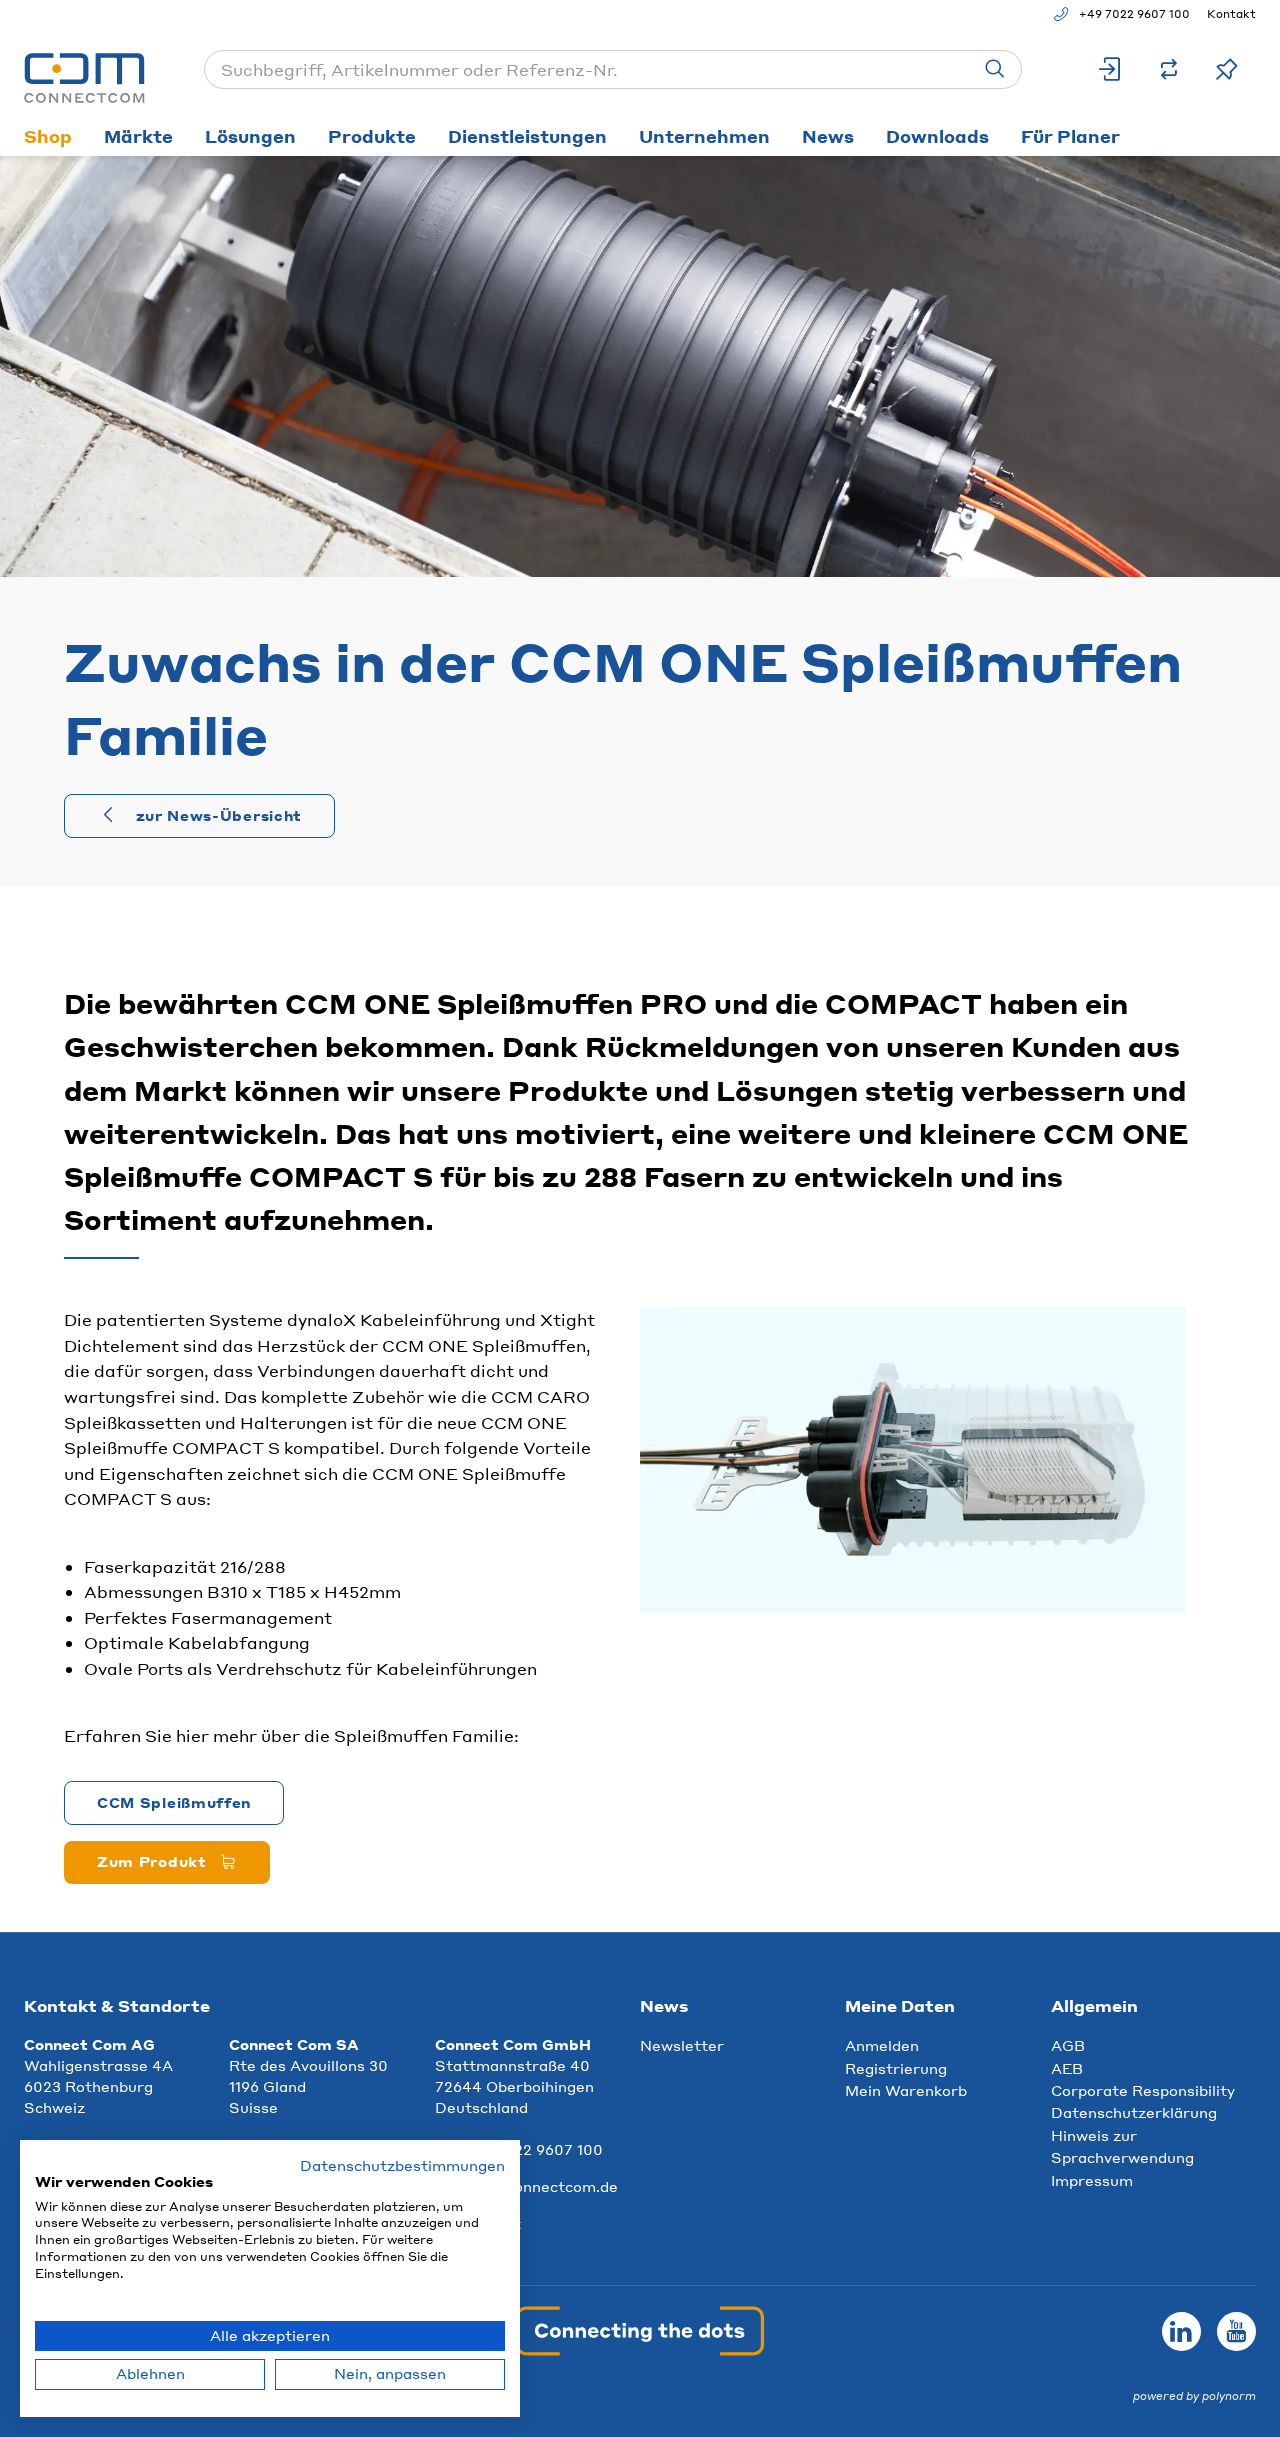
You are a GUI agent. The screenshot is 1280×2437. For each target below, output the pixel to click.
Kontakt (1231, 14)
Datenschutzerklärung (1134, 2112)
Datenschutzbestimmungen (402, 2165)
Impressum (1092, 2180)
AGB (1068, 2045)
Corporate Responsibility (1143, 2090)
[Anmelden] (1111, 69)
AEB (1067, 2068)
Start (41, 181)
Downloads (937, 136)
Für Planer (1070, 136)
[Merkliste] (1227, 69)
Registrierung (896, 2068)
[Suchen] (995, 69)
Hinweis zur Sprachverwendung (1122, 2146)
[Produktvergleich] (1169, 69)
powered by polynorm (1194, 2396)
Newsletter (682, 2045)
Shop (48, 136)
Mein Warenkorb (906, 2090)
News (828, 136)
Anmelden (882, 2045)
